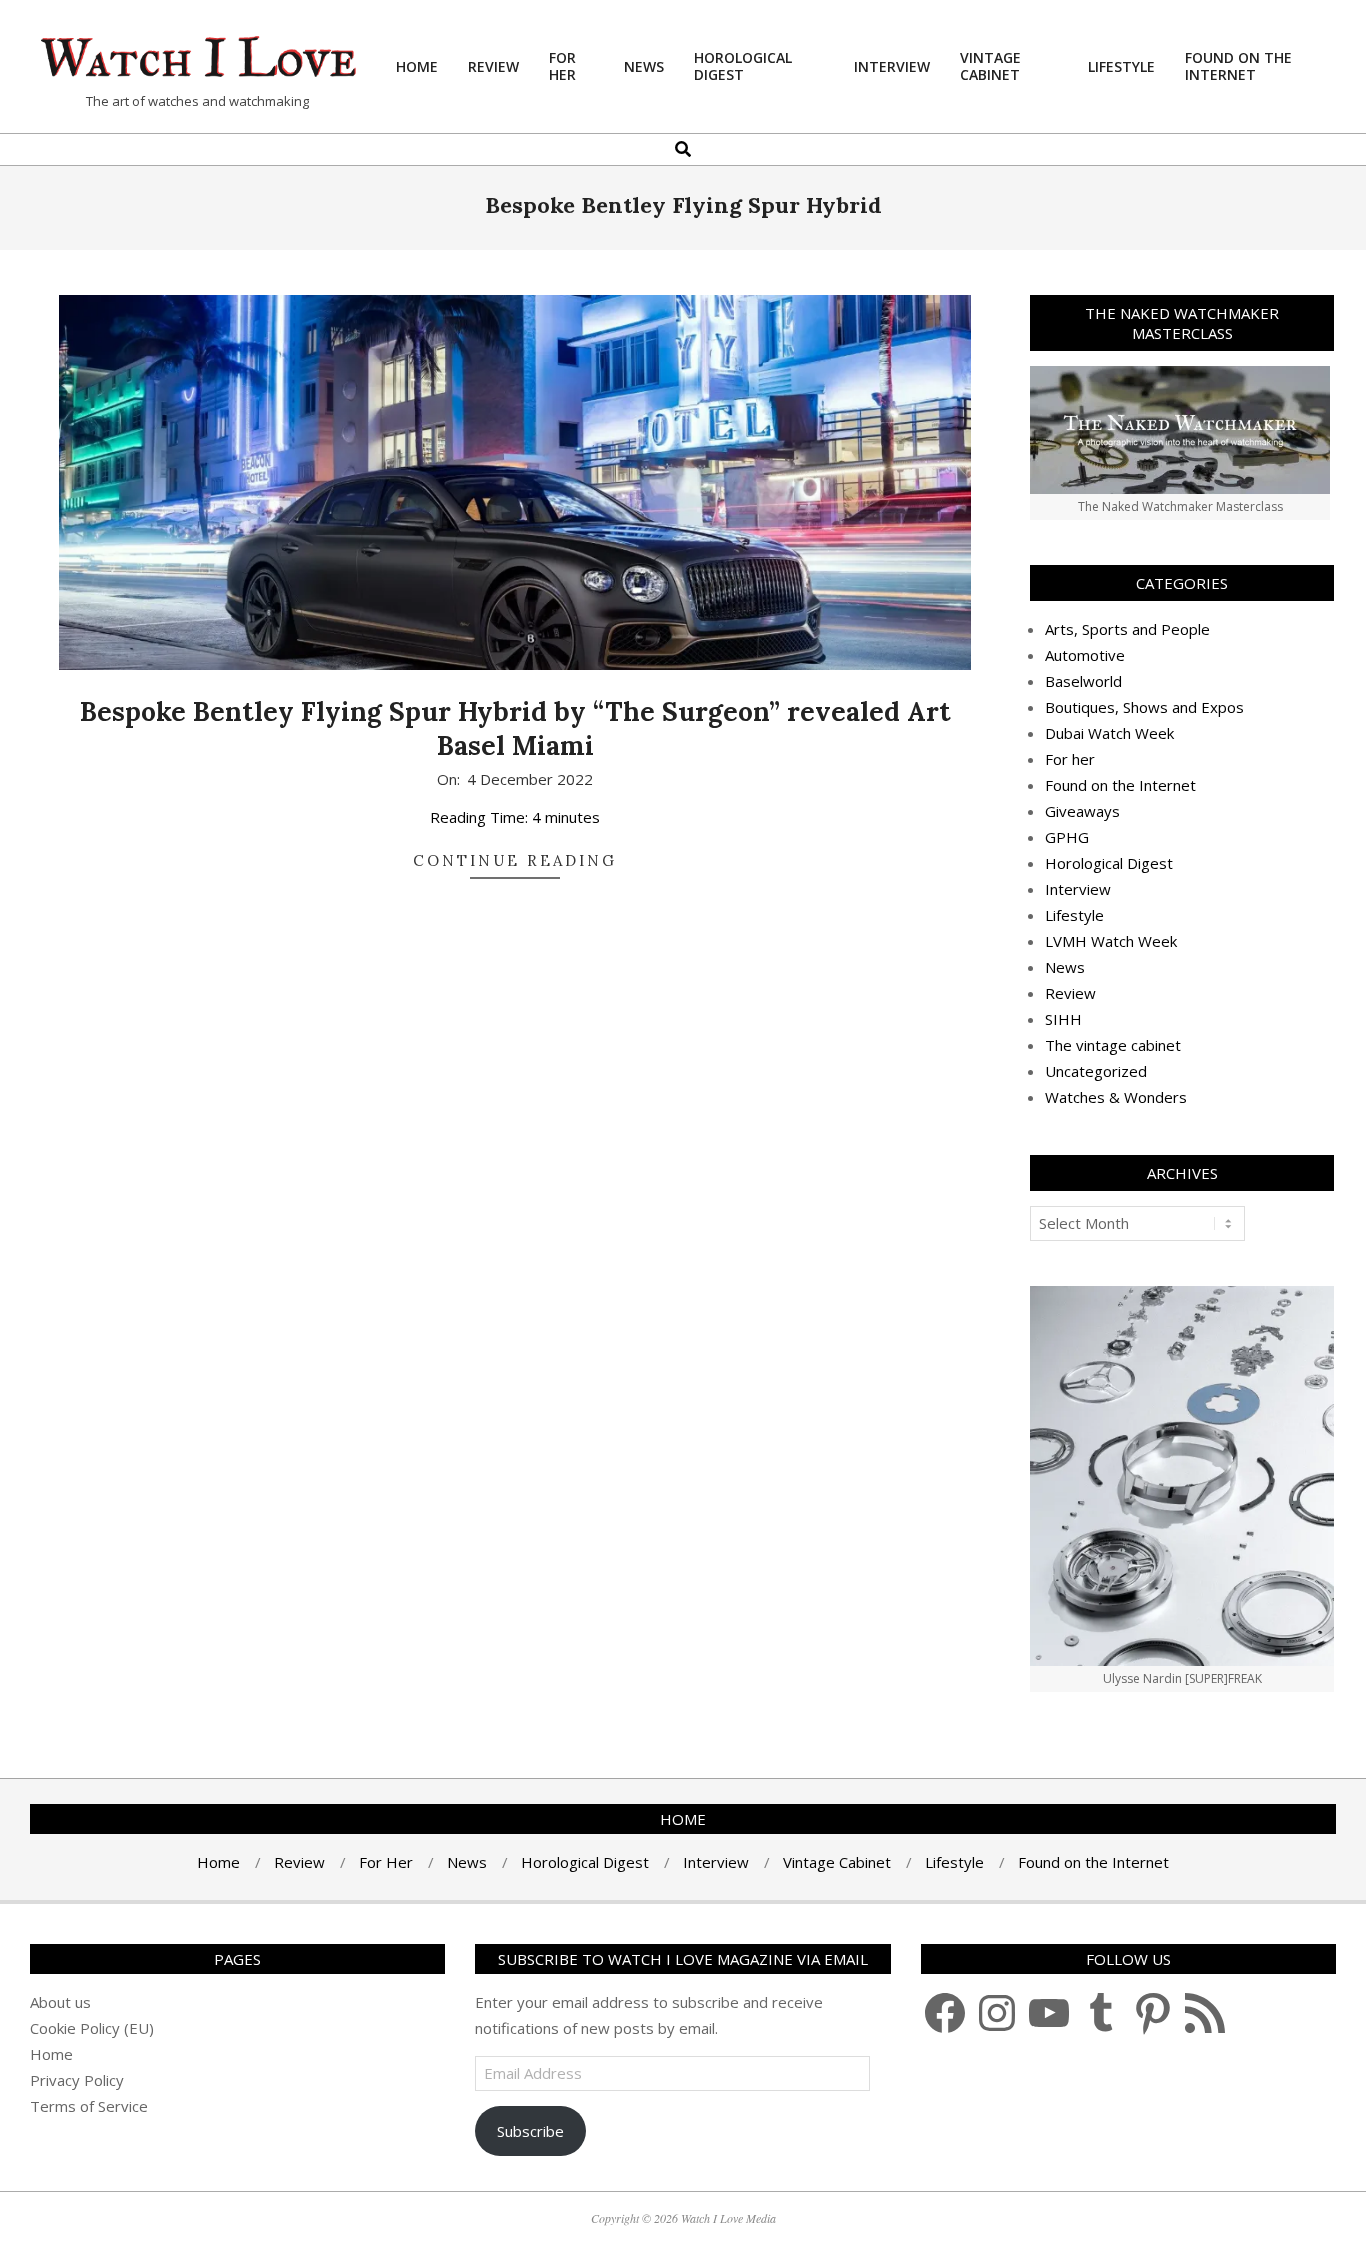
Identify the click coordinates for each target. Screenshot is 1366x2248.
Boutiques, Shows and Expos (1144, 707)
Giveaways (1082, 811)
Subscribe (530, 2131)
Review (1070, 993)
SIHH (1063, 1019)
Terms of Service (89, 2106)
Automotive (1085, 655)
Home (51, 2054)
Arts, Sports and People (1127, 629)
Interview (1078, 889)
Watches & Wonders (1116, 1097)
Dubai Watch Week (1109, 733)
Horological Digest (1109, 863)
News (1065, 967)
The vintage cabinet (1113, 1045)
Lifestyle (1074, 915)
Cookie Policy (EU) (92, 2028)
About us (60, 2002)
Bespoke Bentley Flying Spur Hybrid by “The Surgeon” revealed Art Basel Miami (515, 729)
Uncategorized (1096, 1071)
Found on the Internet (1120, 785)
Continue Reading (515, 860)
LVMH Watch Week (1111, 941)
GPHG (1067, 837)
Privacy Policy (77, 2080)
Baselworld (1083, 681)
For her (1070, 759)
